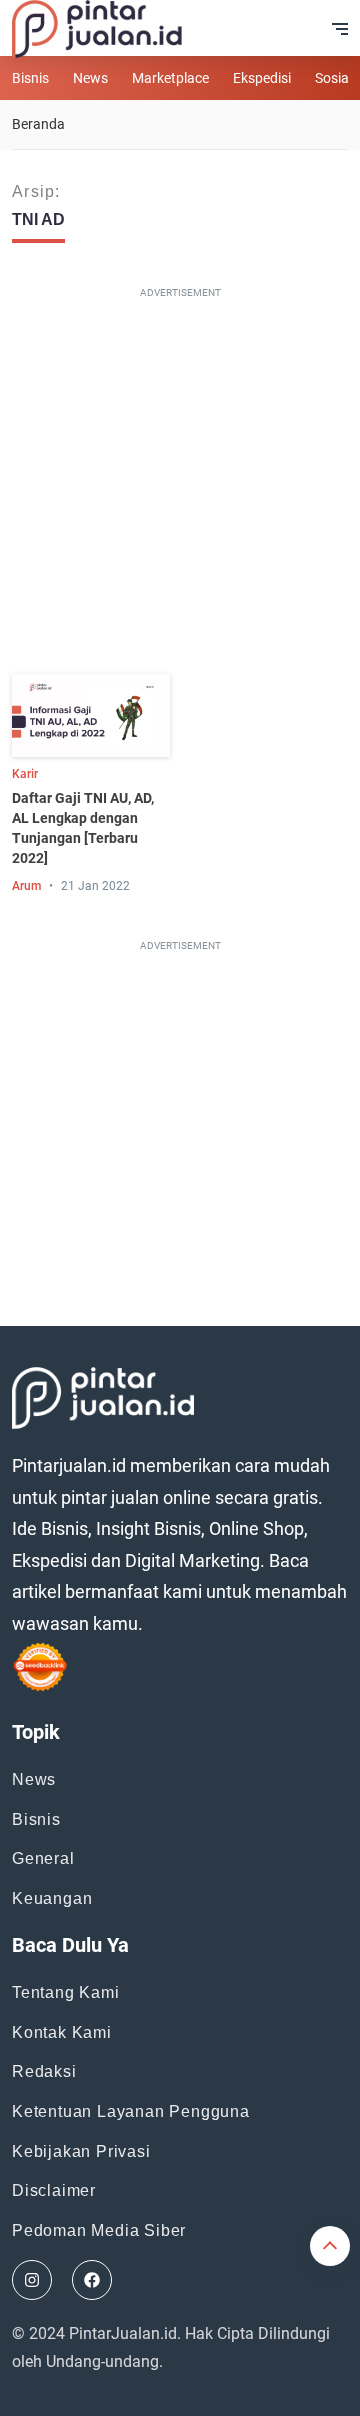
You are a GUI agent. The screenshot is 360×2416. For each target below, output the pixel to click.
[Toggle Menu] (340, 29)
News (90, 78)
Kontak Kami (62, 2032)
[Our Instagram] (32, 2280)
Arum (26, 886)
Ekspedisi (262, 78)
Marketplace (170, 78)
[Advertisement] (180, 485)
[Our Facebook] (92, 2280)
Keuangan (52, 1898)
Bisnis (30, 78)
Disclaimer (54, 2190)
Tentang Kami (66, 1992)
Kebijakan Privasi (81, 2151)
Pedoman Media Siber (99, 2230)
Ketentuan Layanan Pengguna (131, 2111)
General (43, 1858)
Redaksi (44, 2071)
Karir (25, 774)
